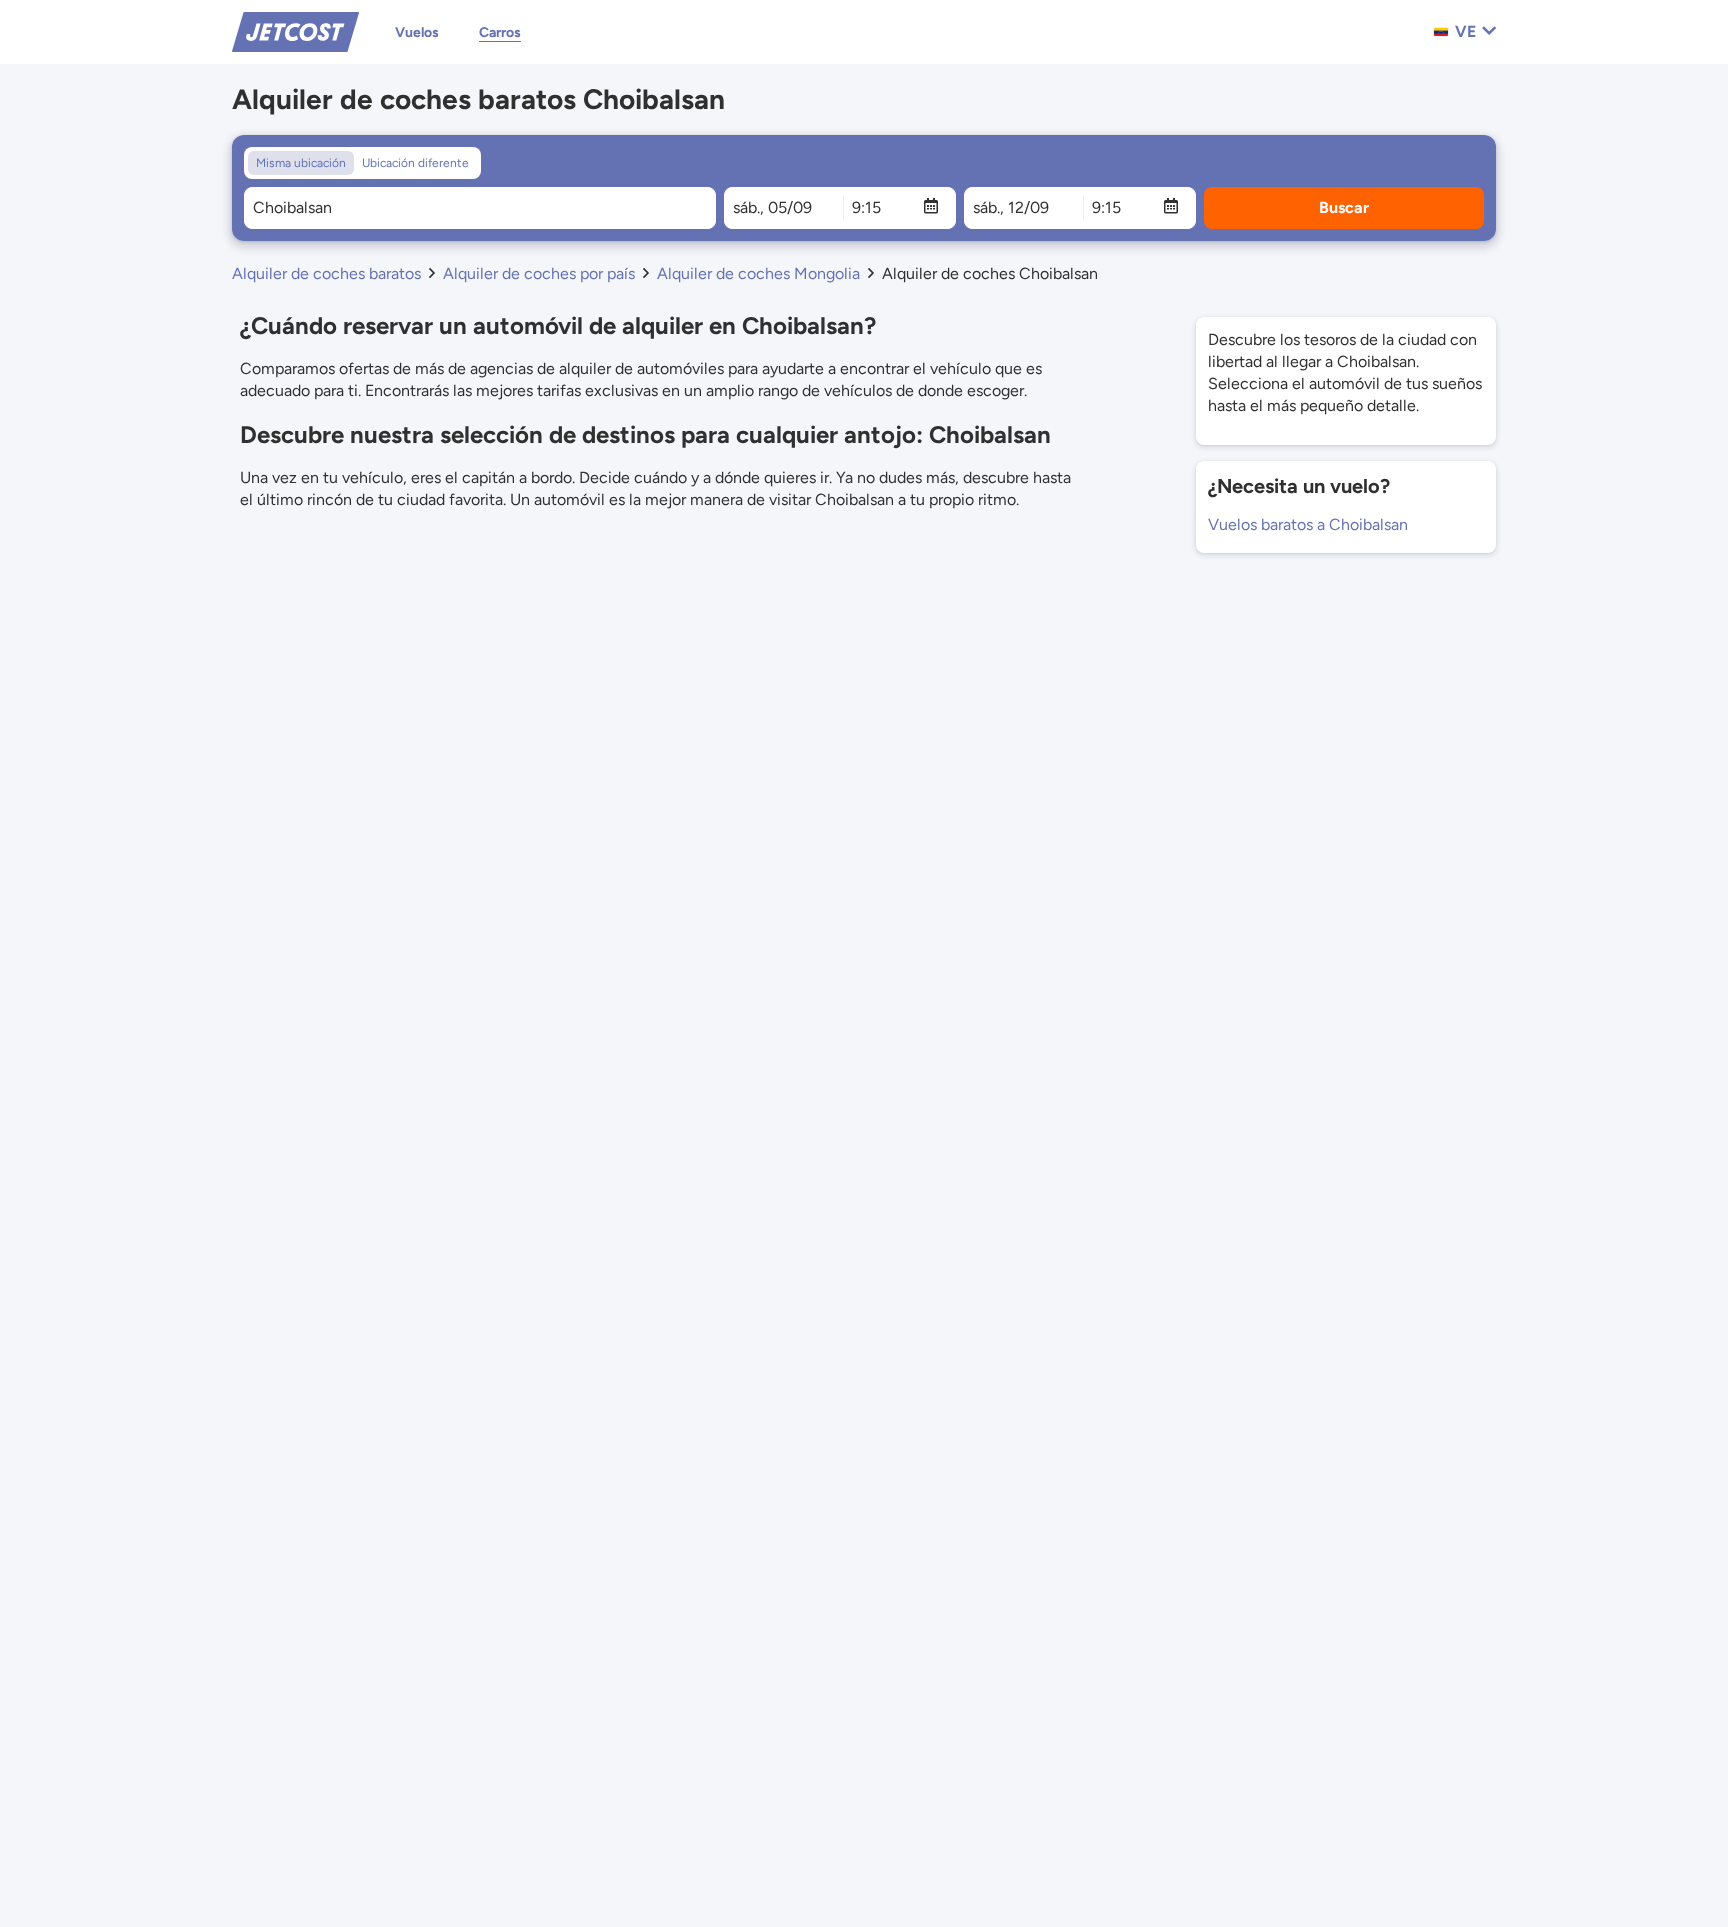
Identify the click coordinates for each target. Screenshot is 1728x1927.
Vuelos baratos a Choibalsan (1308, 524)
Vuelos (417, 32)
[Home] (295, 30)
